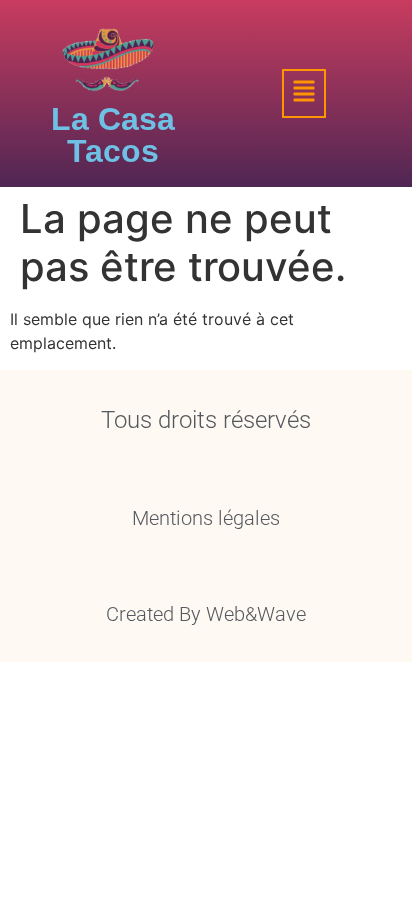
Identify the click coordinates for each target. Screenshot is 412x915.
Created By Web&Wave (206, 614)
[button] (304, 93)
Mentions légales (206, 518)
